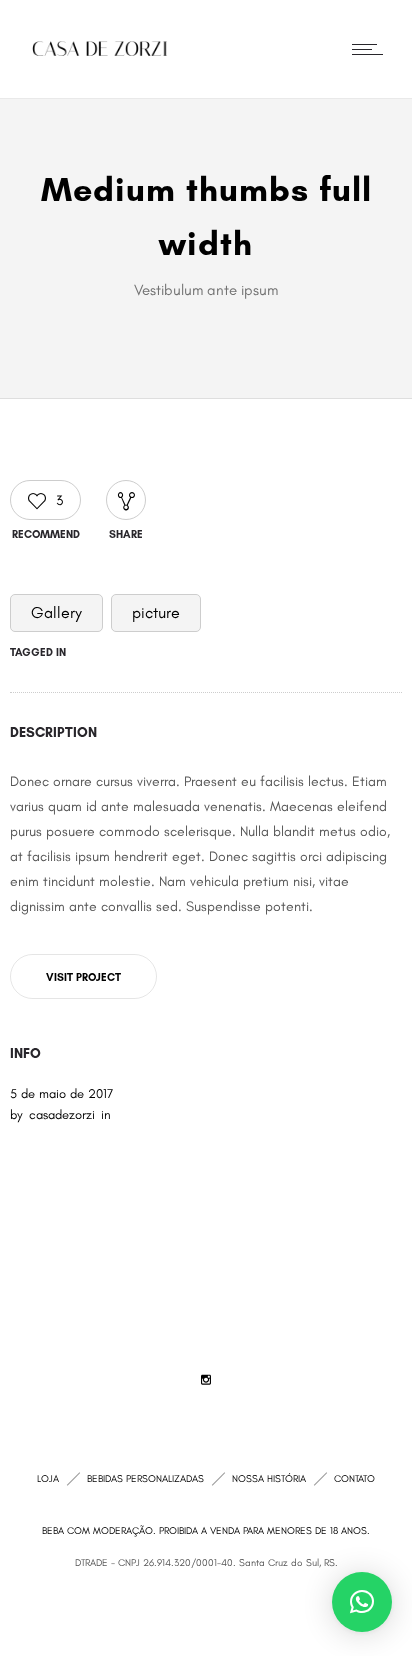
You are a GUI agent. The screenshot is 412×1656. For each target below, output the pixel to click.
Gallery (56, 612)
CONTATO (354, 1479)
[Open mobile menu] (372, 49)
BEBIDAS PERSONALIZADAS (145, 1479)
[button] (362, 1602)
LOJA (48, 1479)
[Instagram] (206, 1380)
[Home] (100, 49)
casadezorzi (62, 1114)
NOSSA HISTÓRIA (269, 1479)
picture (156, 612)
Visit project (83, 977)
